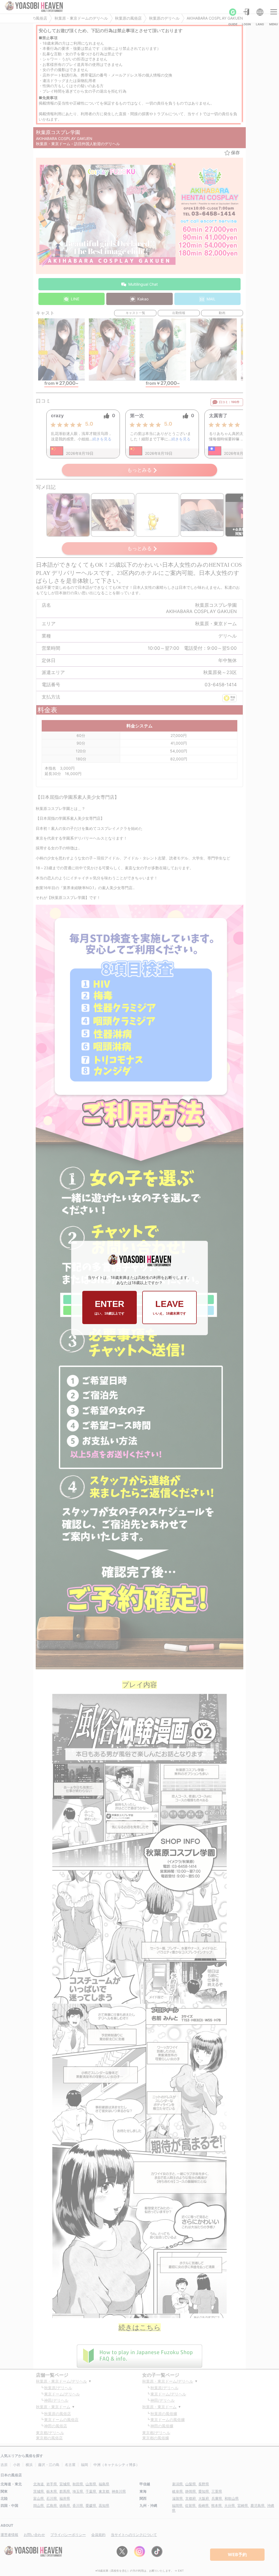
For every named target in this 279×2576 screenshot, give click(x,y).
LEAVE (169, 1307)
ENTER (110, 1307)
